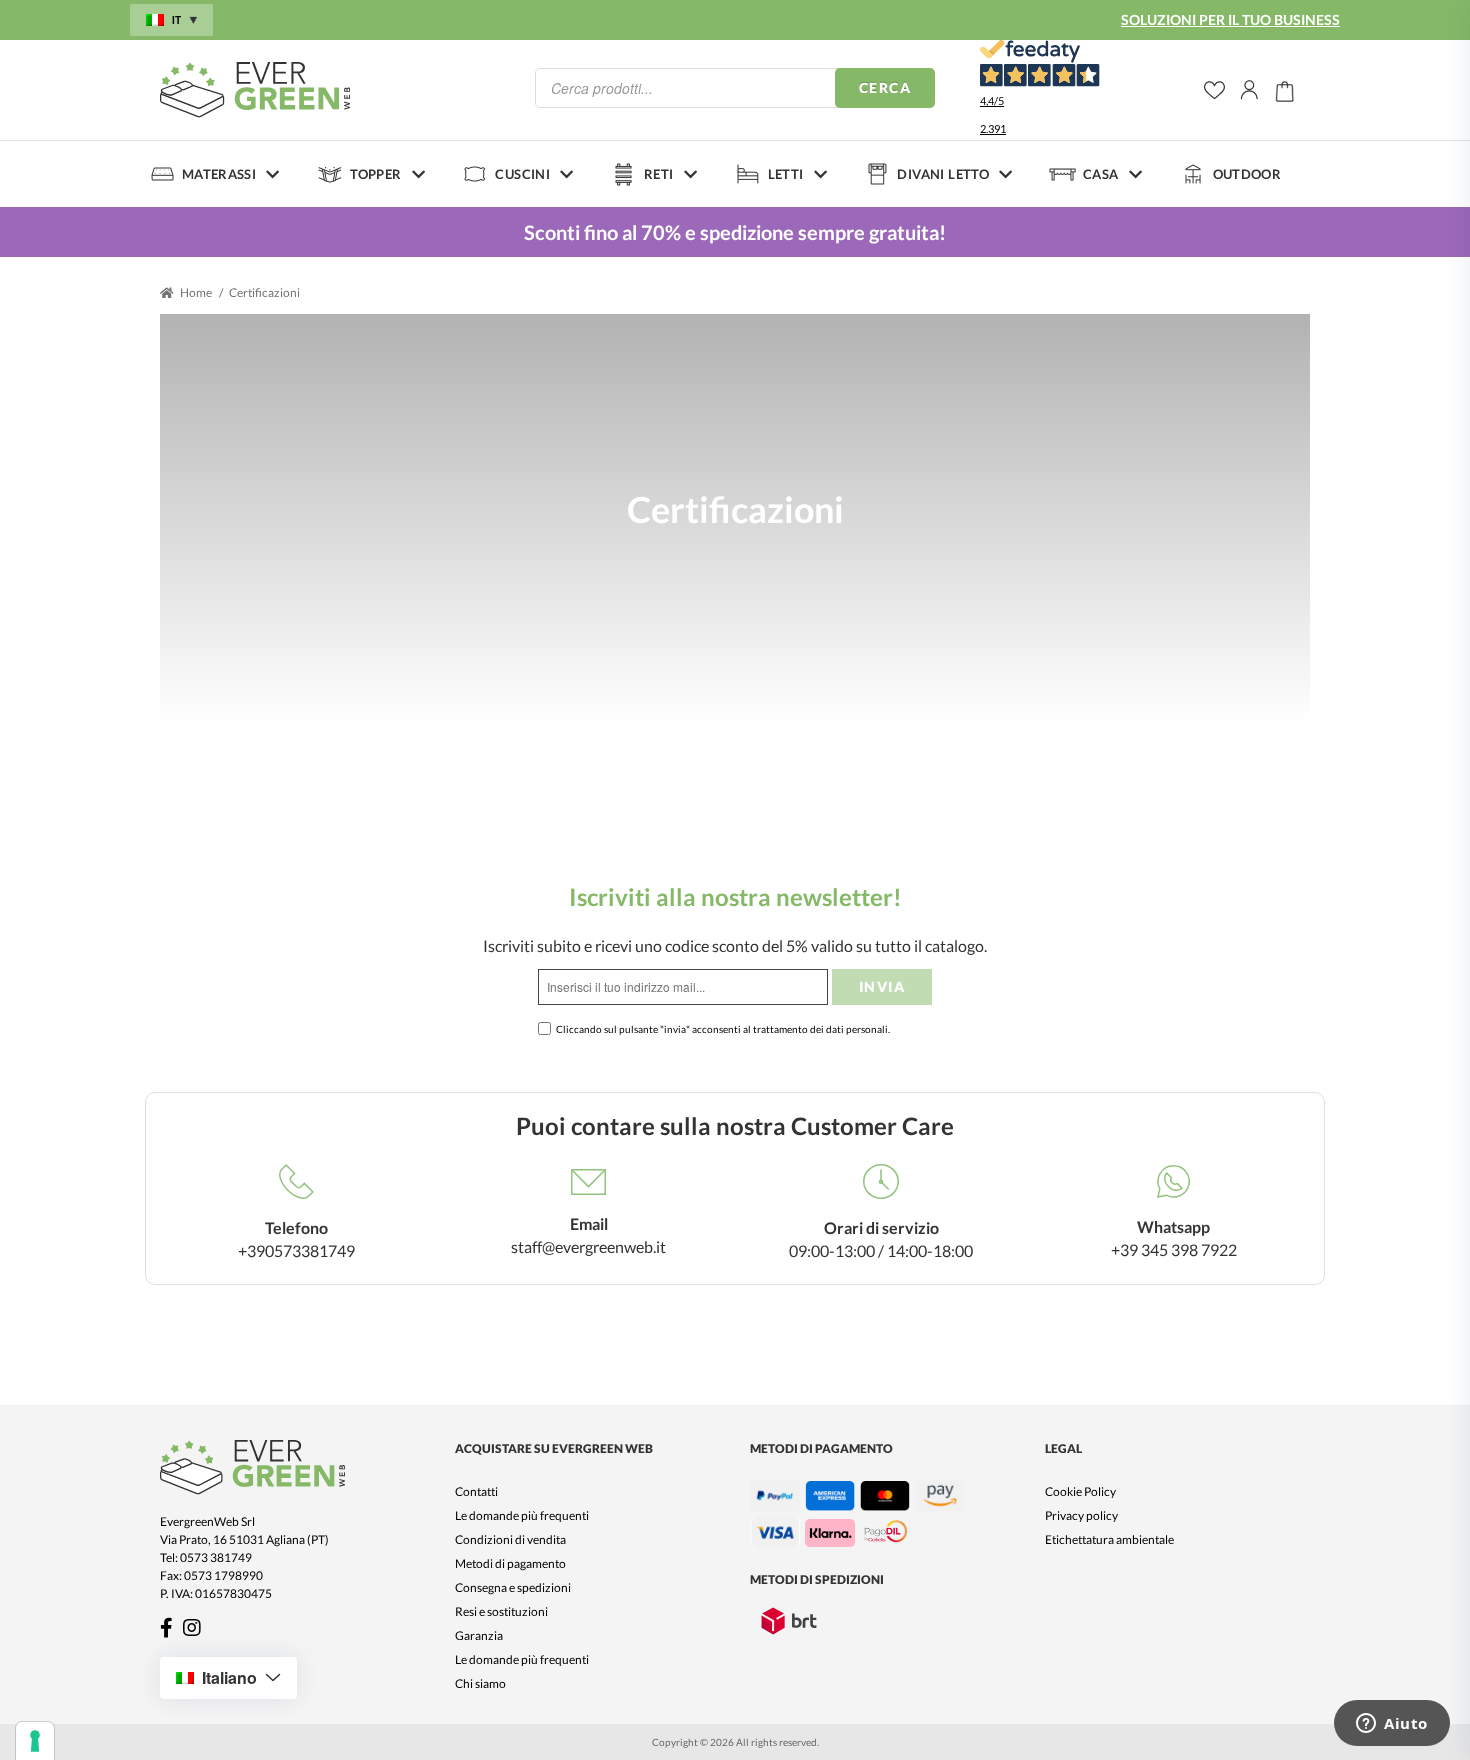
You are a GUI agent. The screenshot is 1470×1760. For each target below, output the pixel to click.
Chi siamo (480, 1683)
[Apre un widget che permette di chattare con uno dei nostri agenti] (1392, 1725)
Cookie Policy (1080, 1491)
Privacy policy (1081, 1515)
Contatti (476, 1491)
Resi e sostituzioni (501, 1611)
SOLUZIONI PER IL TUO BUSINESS (1230, 19)
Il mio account (1250, 90)
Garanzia (479, 1635)
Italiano (229, 1677)
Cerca (885, 87)
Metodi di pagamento (510, 1563)
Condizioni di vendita (510, 1539)
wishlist (1214, 90)
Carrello (1285, 90)
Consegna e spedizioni (513, 1587)
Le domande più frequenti (522, 1515)
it (176, 20)
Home (196, 292)
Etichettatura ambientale (1109, 1539)
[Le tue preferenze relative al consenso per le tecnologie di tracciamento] (35, 1741)
